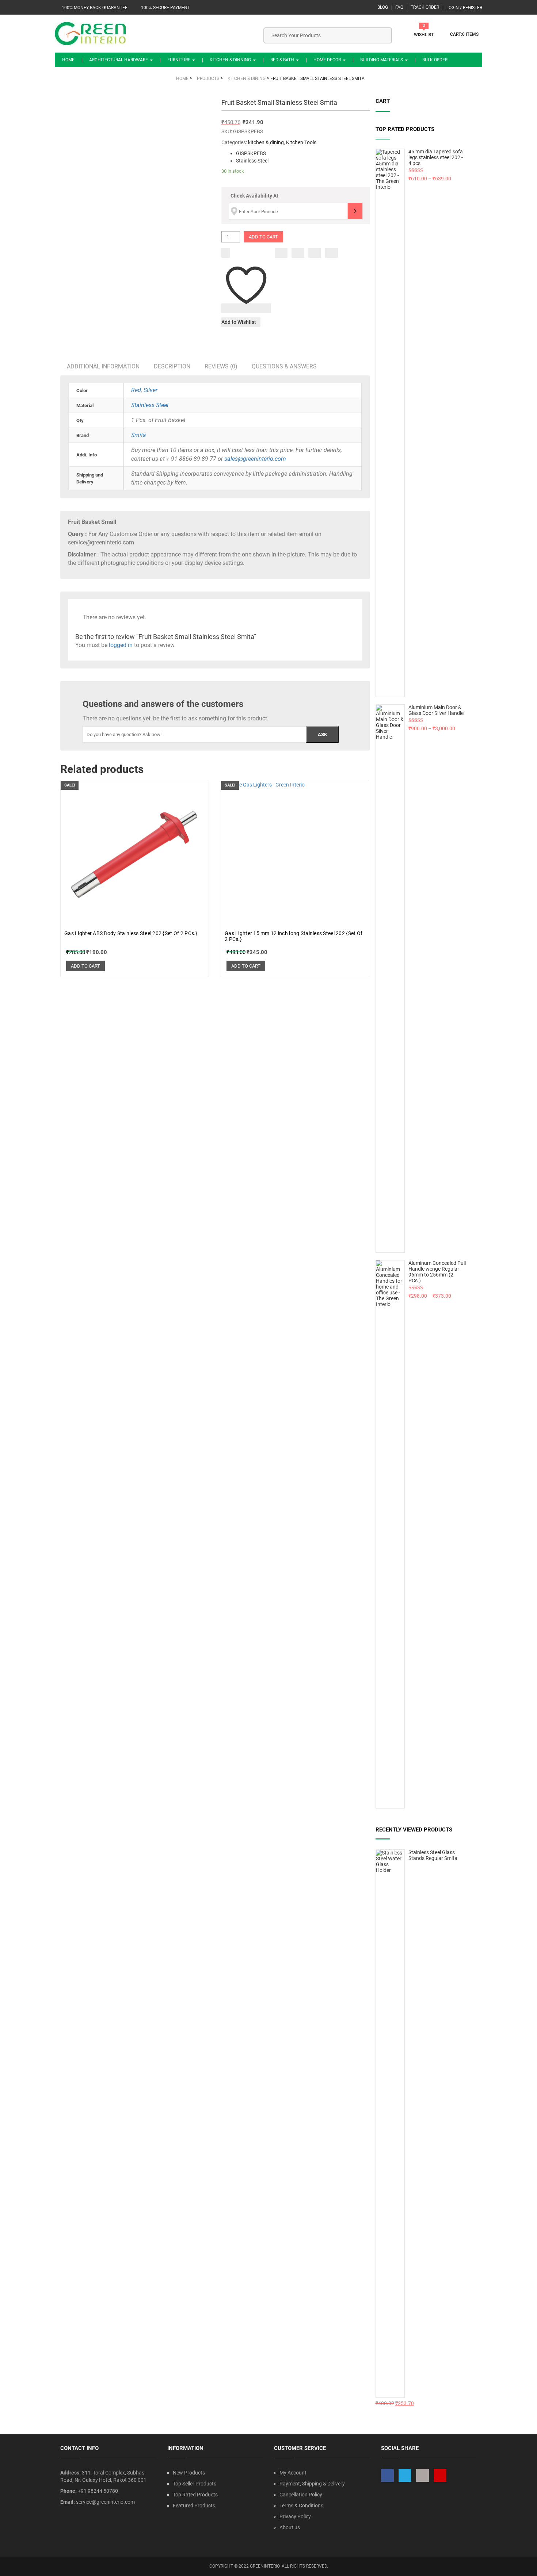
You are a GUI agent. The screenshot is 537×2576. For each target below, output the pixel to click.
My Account (293, 2473)
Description (172, 366)
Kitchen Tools (301, 142)
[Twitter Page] (405, 2475)
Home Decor (328, 60)
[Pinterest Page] (440, 2475)
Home (68, 60)
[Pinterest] (332, 253)
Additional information (103, 366)
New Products (189, 2473)
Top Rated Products (195, 2495)
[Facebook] (281, 253)
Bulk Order (435, 60)
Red (136, 390)
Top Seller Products (195, 2484)
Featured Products (194, 2506)
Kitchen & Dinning (231, 60)
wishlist (424, 35)
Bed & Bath (283, 60)
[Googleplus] (315, 253)
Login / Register (464, 8)
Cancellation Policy (301, 2495)
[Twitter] (298, 253)
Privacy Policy (295, 2516)
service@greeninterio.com (105, 2502)
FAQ (399, 7)
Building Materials (382, 60)
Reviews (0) (221, 366)
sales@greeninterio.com (255, 459)
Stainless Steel (150, 405)
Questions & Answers (284, 366)
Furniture (179, 60)
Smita (139, 435)
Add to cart (263, 237)
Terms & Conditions (301, 2506)
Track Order (425, 7)
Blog (383, 7)
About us (290, 2527)
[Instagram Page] (422, 2475)
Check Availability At (254, 196)
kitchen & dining (266, 142)
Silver (151, 390)
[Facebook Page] (387, 2475)
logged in (121, 645)
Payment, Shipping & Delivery (312, 2484)
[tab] (103, 366)
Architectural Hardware (119, 60)
